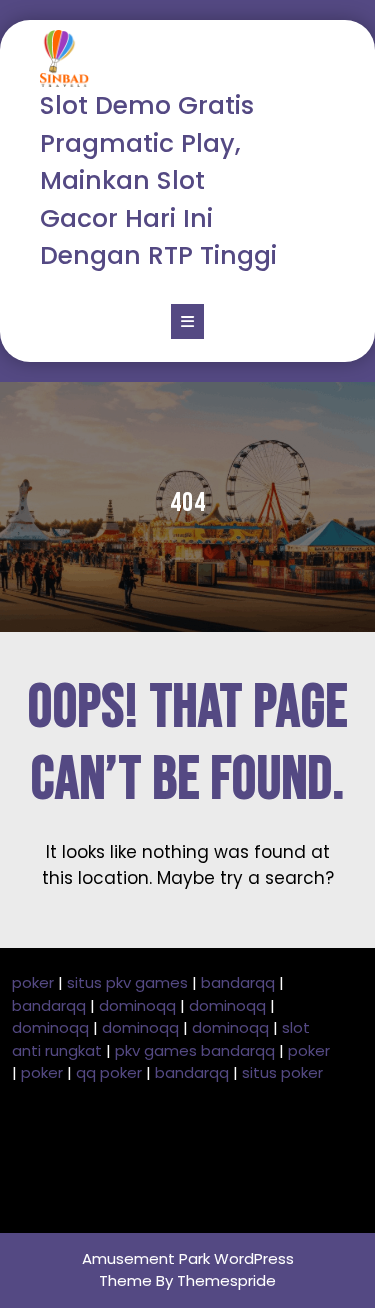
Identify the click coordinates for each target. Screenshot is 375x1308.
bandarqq (238, 982)
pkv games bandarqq (195, 1050)
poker (33, 982)
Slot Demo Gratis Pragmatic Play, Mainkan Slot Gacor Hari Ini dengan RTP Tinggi (158, 180)
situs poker (282, 1072)
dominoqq (137, 1005)
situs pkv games (127, 982)
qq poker (109, 1072)
